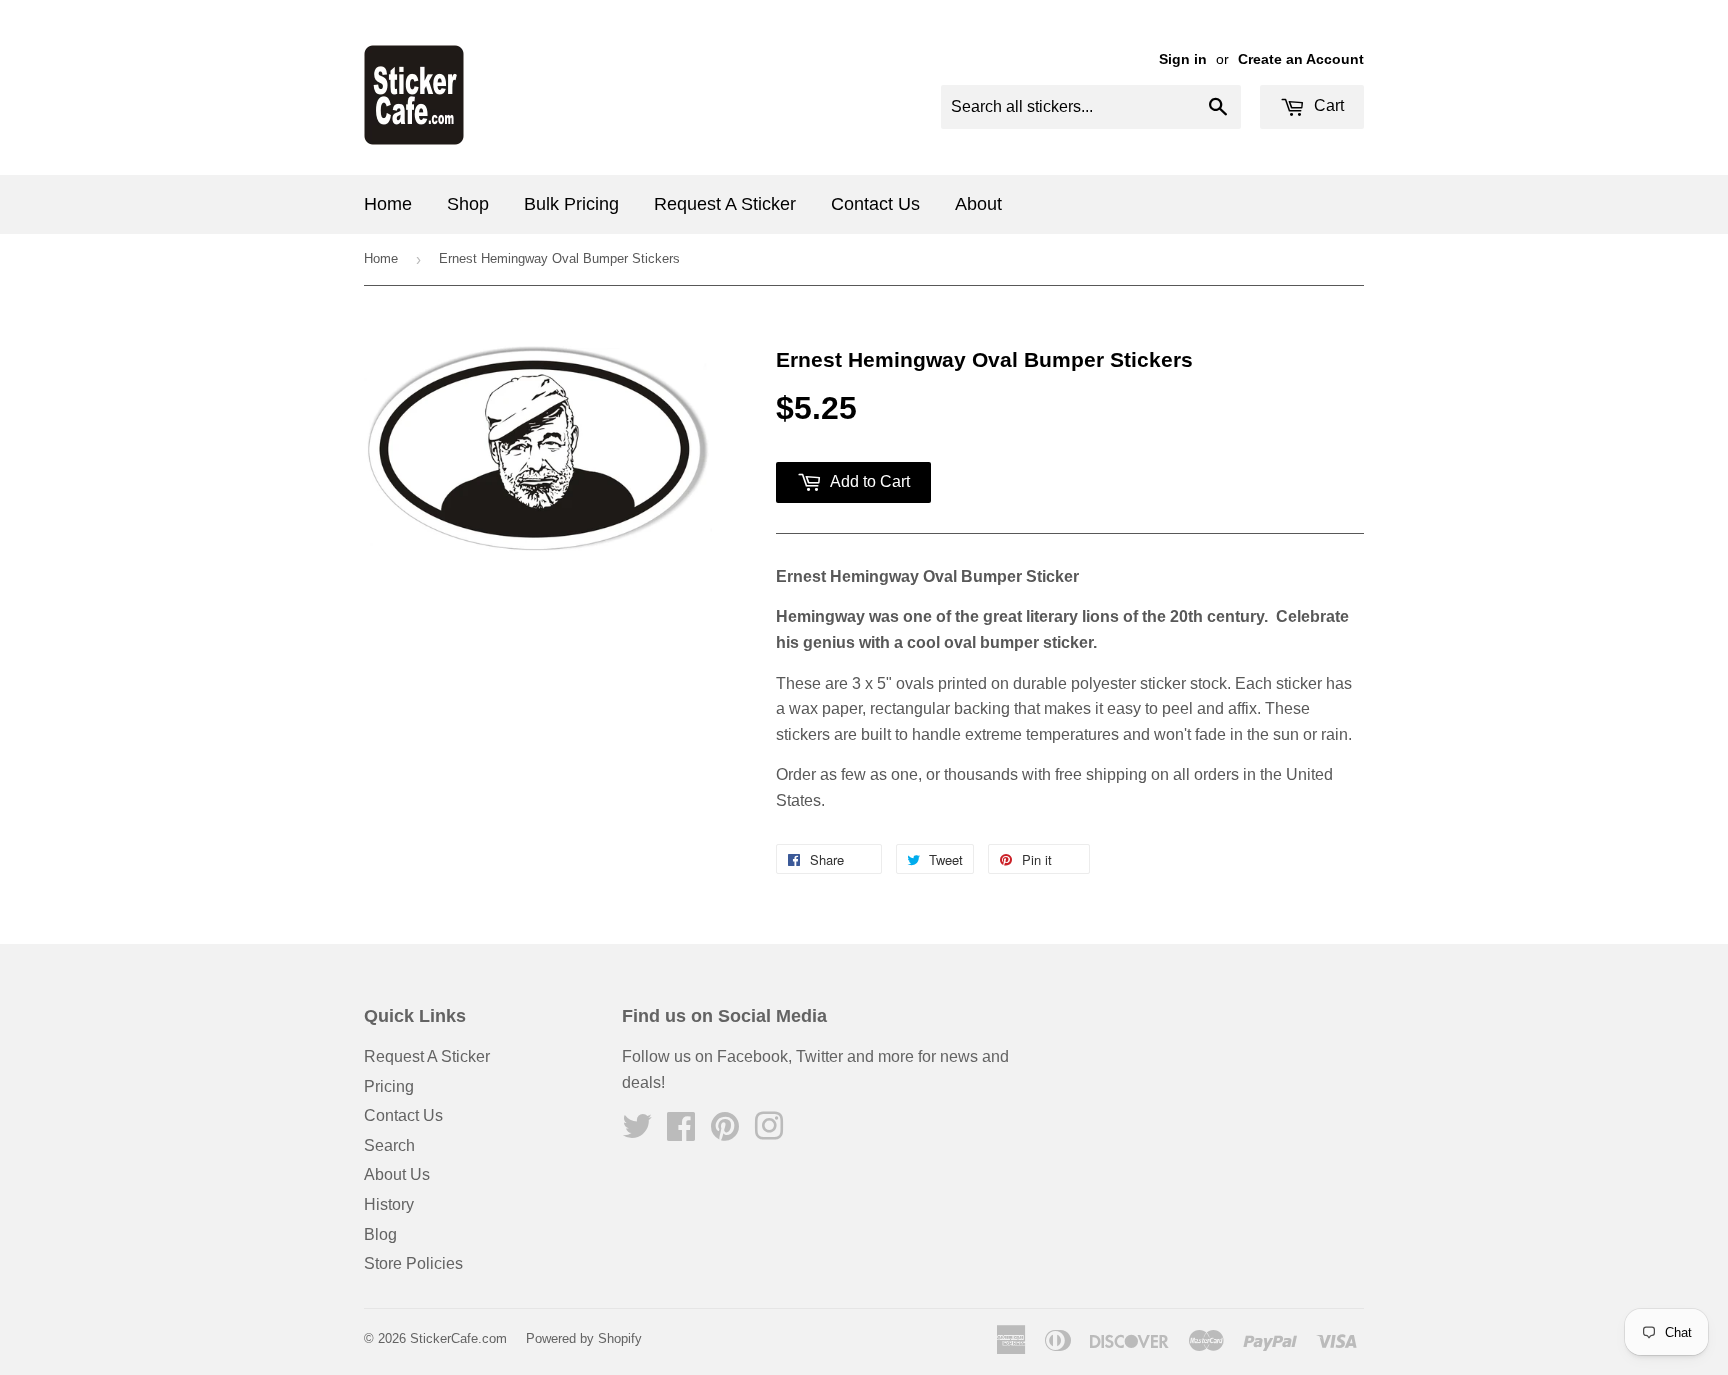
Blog (380, 1234)
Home (388, 204)
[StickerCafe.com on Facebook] (681, 1132)
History (389, 1204)
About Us (397, 1174)
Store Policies (413, 1263)
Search (389, 1145)
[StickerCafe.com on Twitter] (637, 1132)
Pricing (389, 1086)
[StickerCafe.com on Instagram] (769, 1132)
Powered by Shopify (584, 1338)
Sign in (1183, 59)
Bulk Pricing (571, 204)
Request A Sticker (725, 204)
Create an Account (1301, 59)
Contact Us (875, 204)
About (978, 204)
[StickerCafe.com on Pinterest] (725, 1132)
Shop (468, 204)
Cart (1327, 105)
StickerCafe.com (458, 1338)
